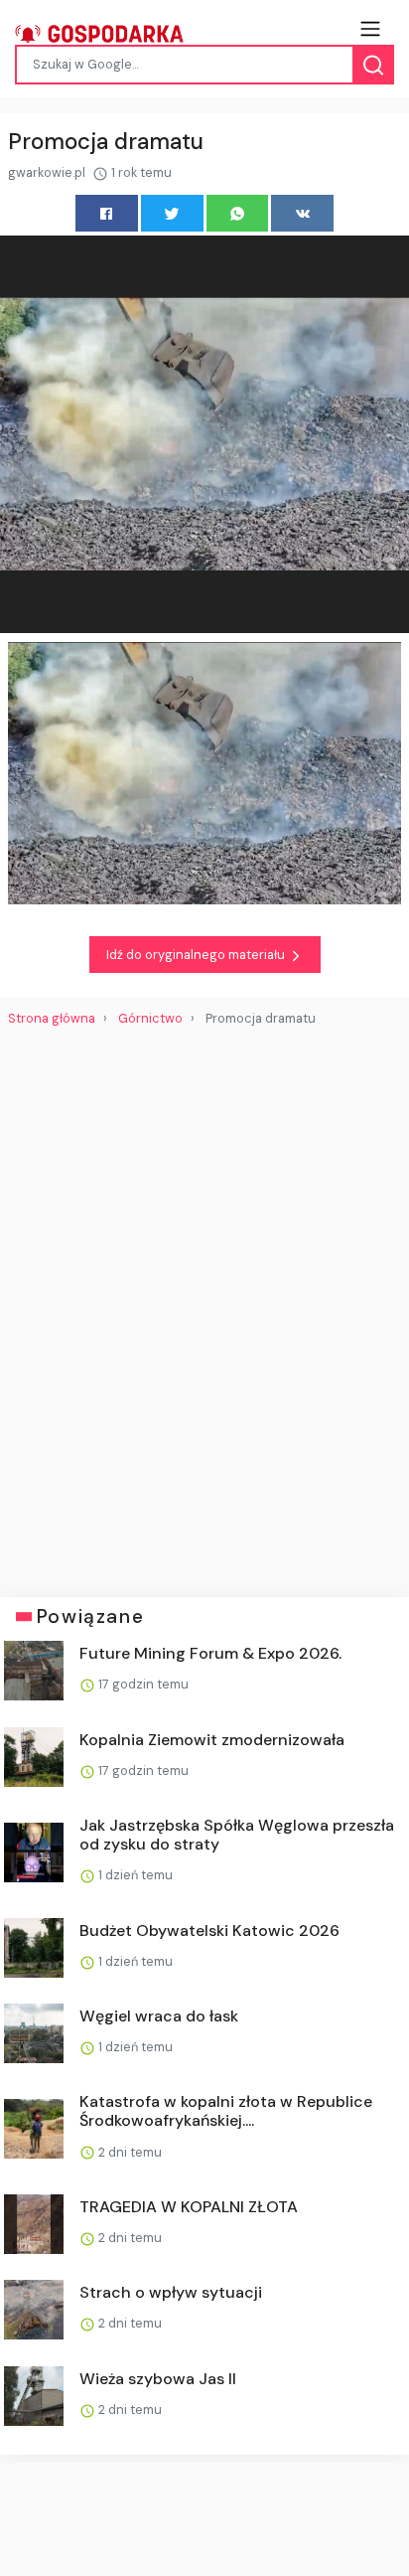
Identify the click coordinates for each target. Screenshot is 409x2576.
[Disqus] (204, 1304)
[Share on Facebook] (107, 213)
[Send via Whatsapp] (238, 213)
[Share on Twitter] (172, 213)
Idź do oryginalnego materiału (197, 955)
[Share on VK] (302, 213)
